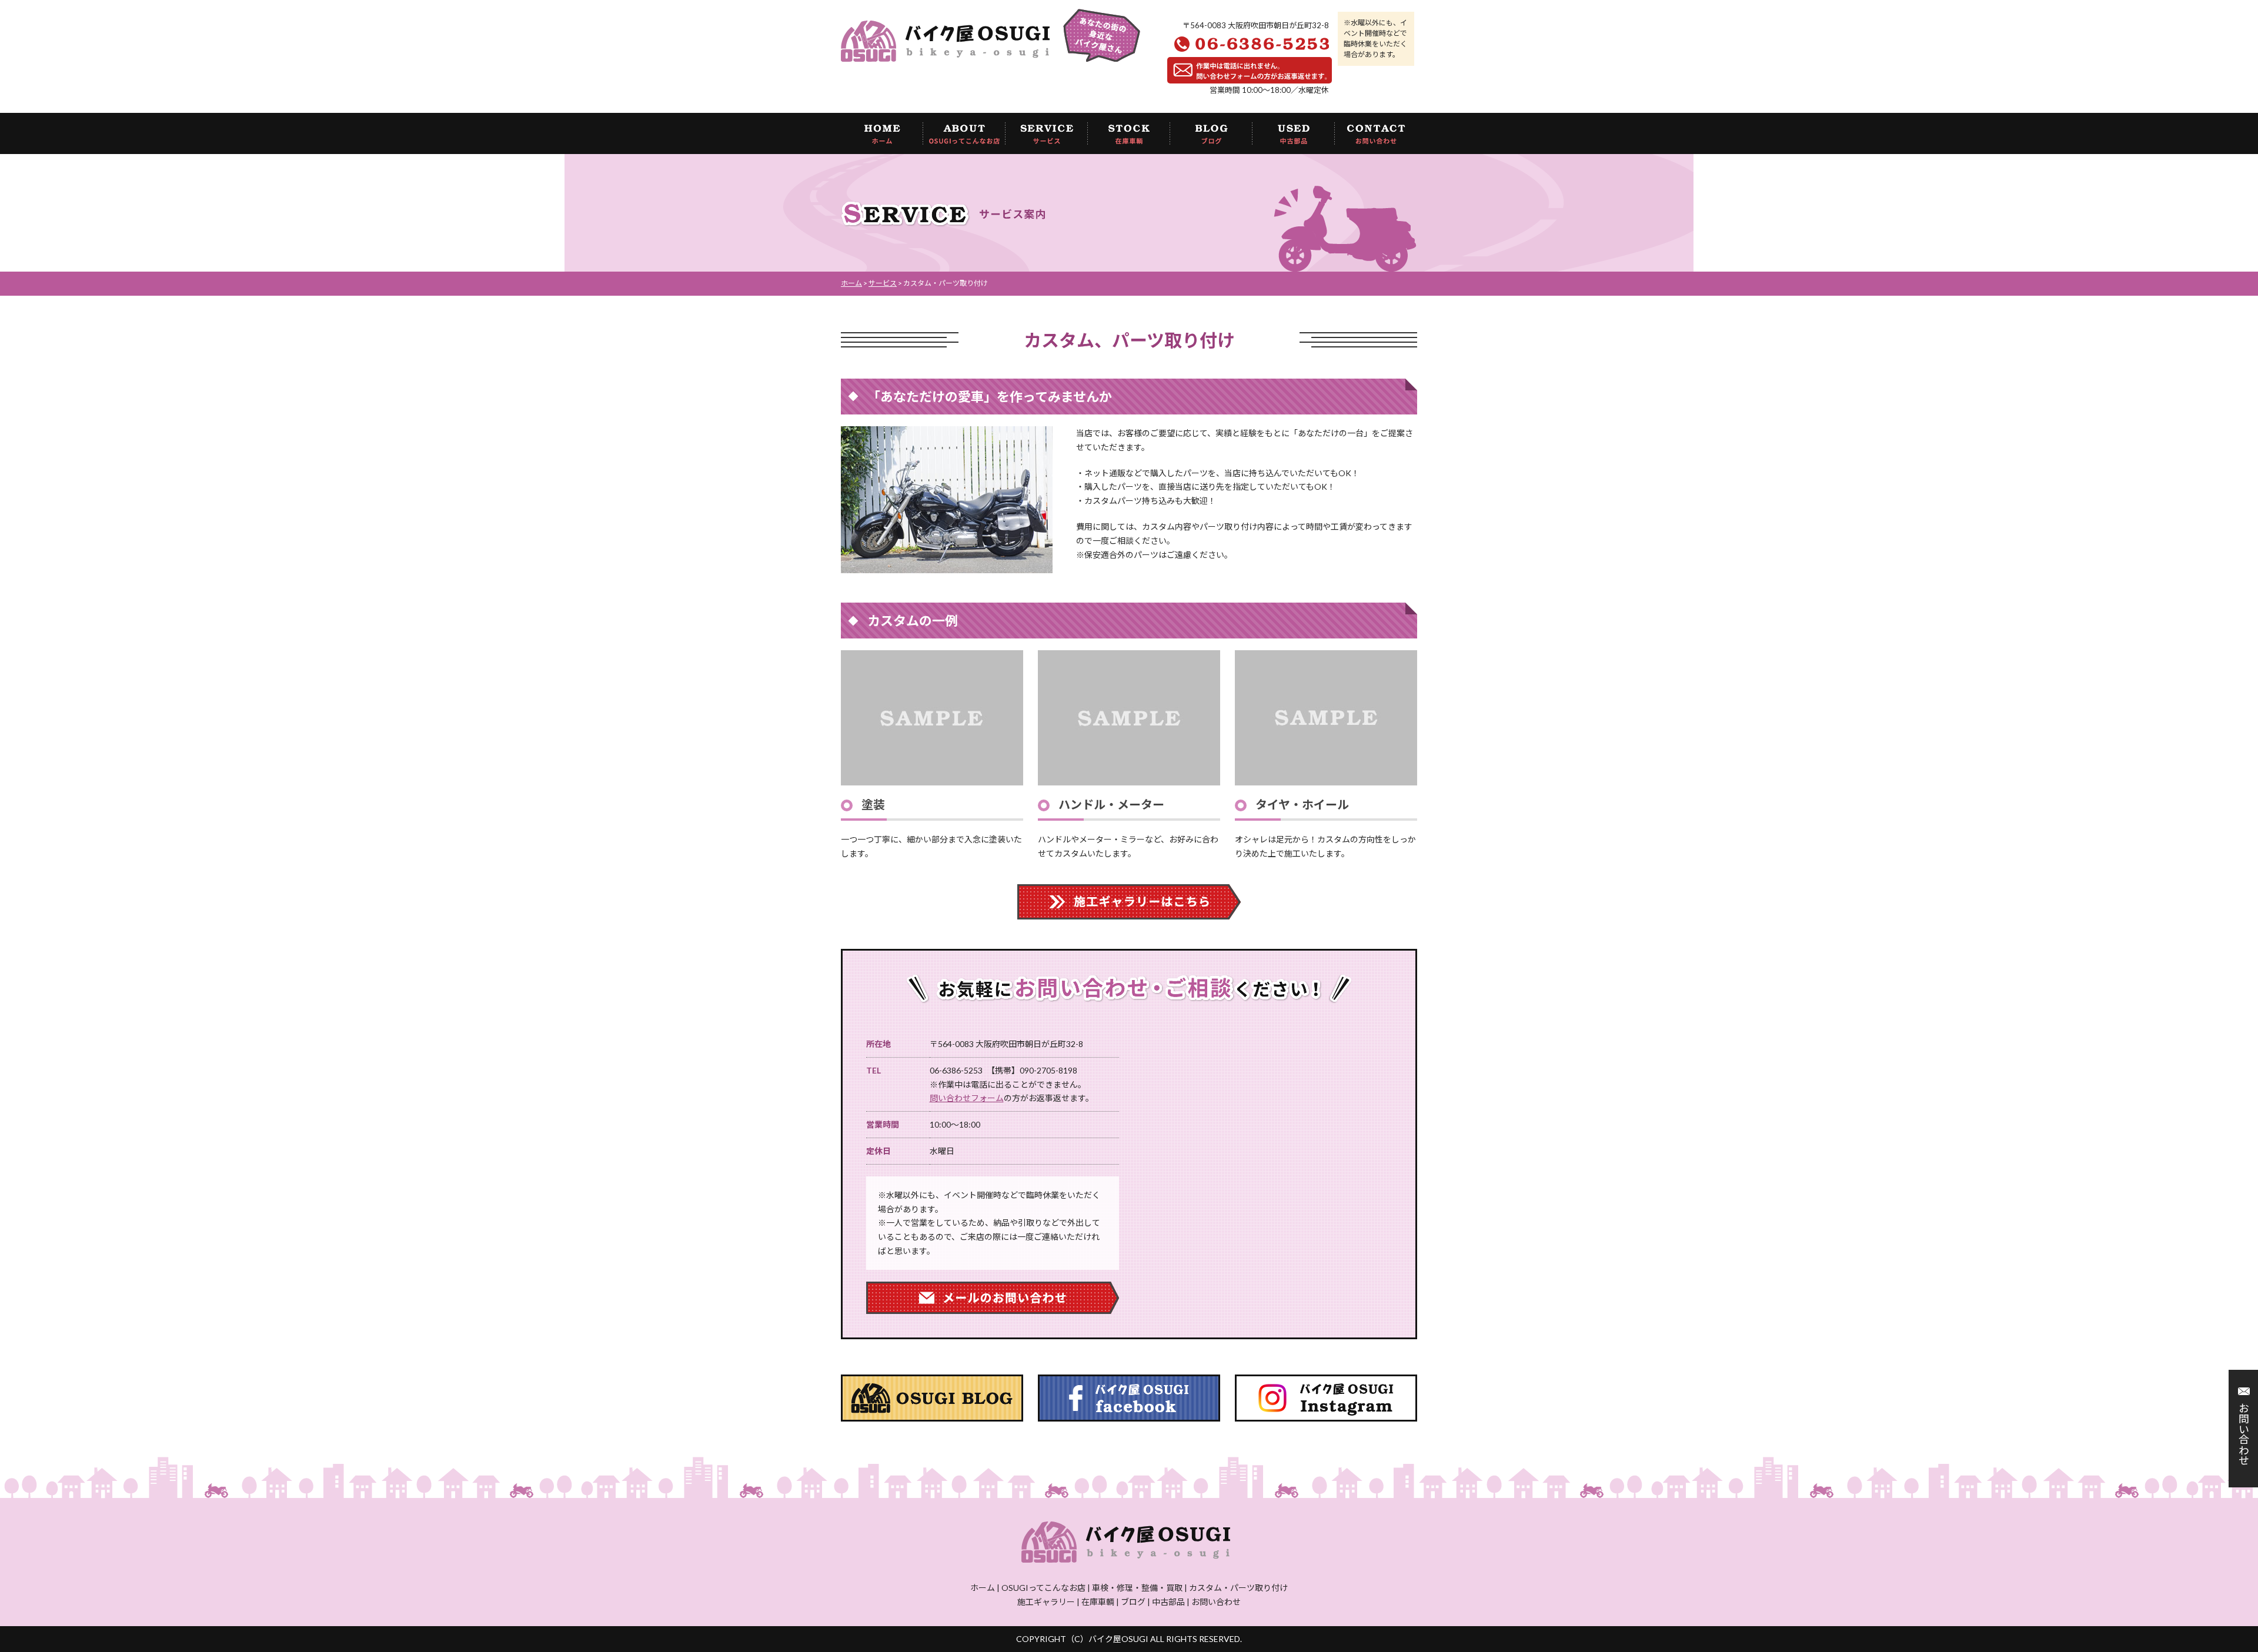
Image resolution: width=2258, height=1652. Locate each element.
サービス (883, 283)
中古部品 (1168, 1602)
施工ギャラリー (1046, 1602)
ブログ (1133, 1602)
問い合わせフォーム (967, 1098)
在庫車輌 (1098, 1602)
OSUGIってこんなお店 (1043, 1588)
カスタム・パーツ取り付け (1238, 1588)
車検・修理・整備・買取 (1137, 1588)
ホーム (851, 283)
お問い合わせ (2243, 1434)
